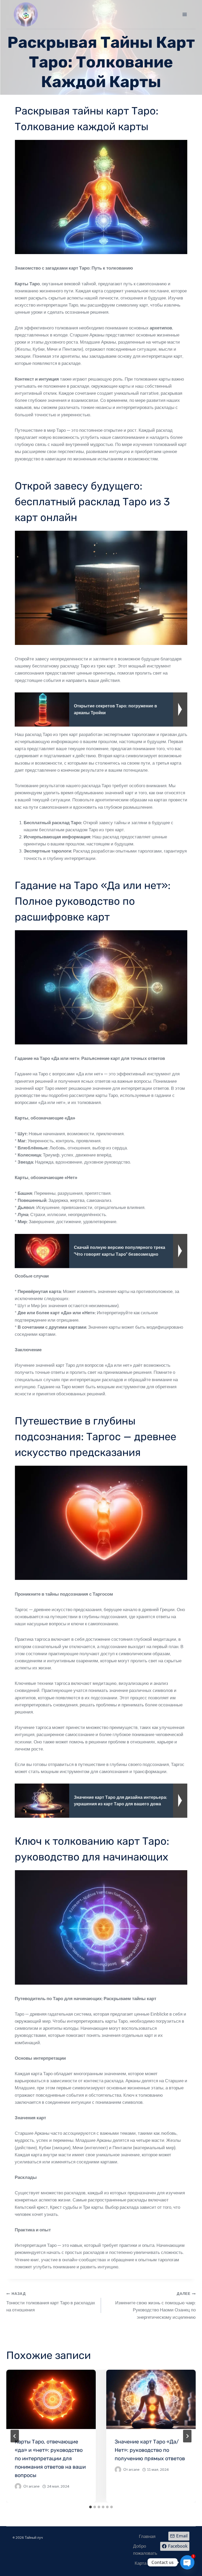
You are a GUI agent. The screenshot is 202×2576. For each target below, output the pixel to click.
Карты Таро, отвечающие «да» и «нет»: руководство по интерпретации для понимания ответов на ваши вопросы (50, 2458)
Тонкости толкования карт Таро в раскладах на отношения (51, 2302)
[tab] (90, 2507)
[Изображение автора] (18, 2486)
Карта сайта (147, 2563)
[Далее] (187, 2436)
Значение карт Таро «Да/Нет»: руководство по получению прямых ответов (150, 2450)
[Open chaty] (187, 2562)
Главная (147, 2536)
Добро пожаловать (145, 2550)
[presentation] (51, 2399)
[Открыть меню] (185, 14)
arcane (34, 2486)
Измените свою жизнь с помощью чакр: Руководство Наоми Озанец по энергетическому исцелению (155, 2306)
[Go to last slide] (15, 2436)
